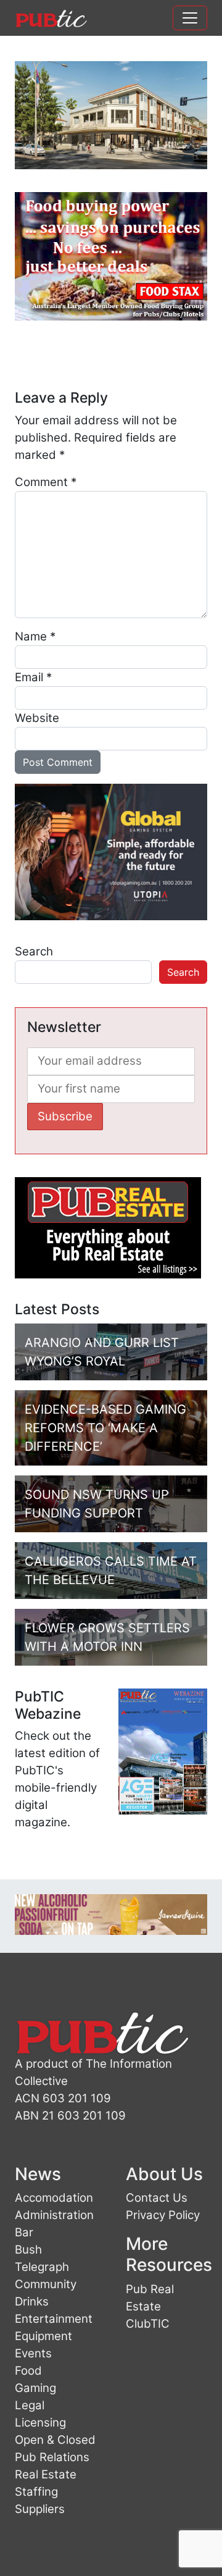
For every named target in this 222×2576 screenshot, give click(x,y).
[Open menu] (190, 18)
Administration (54, 2215)
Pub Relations (52, 2457)
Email (33, 677)
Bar (24, 2232)
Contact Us (157, 2198)
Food (28, 2371)
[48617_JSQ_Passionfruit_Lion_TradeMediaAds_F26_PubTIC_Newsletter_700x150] (111, 1914)
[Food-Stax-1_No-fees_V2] (111, 256)
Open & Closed (55, 2440)
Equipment (43, 2336)
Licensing (40, 2423)
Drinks (32, 2301)
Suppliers (40, 2509)
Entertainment (54, 2319)
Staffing (36, 2492)
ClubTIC (148, 2324)
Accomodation (54, 2198)
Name (35, 636)
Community (46, 2284)
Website (37, 718)
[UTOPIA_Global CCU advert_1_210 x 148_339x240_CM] (111, 851)
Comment (46, 482)
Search (34, 951)
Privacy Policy (163, 2215)
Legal (30, 2405)
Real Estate (46, 2474)
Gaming (35, 2388)
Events (33, 2353)
